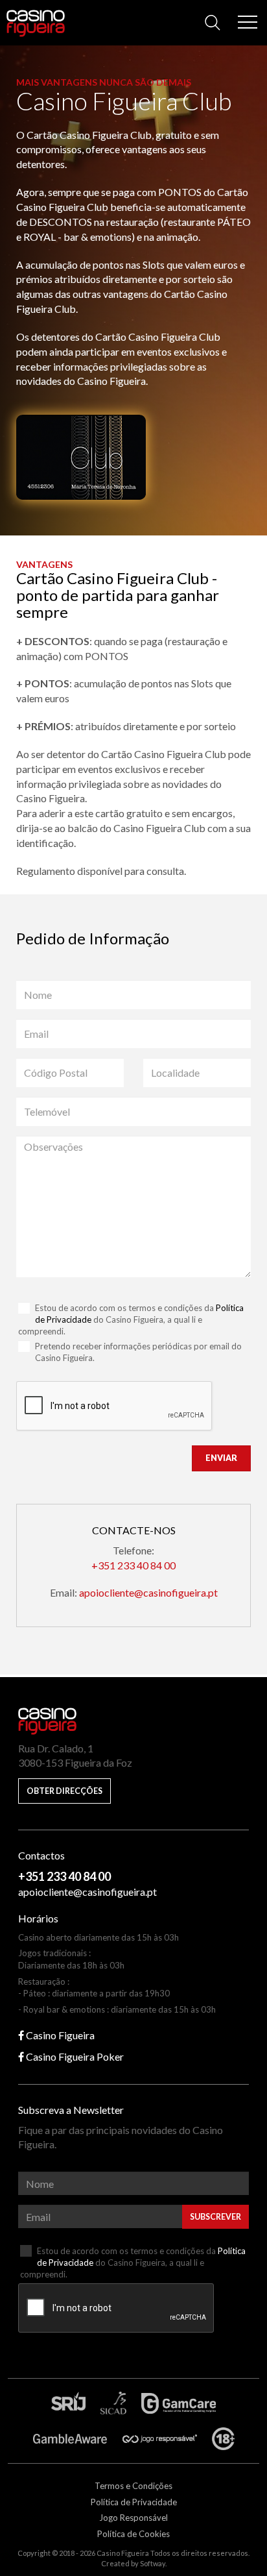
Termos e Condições (133, 2486)
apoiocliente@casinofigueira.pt (148, 1592)
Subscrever (215, 2217)
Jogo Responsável (133, 2518)
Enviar (221, 1458)
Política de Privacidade (134, 2502)
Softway (153, 2563)
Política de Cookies (133, 2534)
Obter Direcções (64, 1791)
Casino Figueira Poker (74, 2056)
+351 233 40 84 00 (133, 1565)
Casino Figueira (33, 20)
